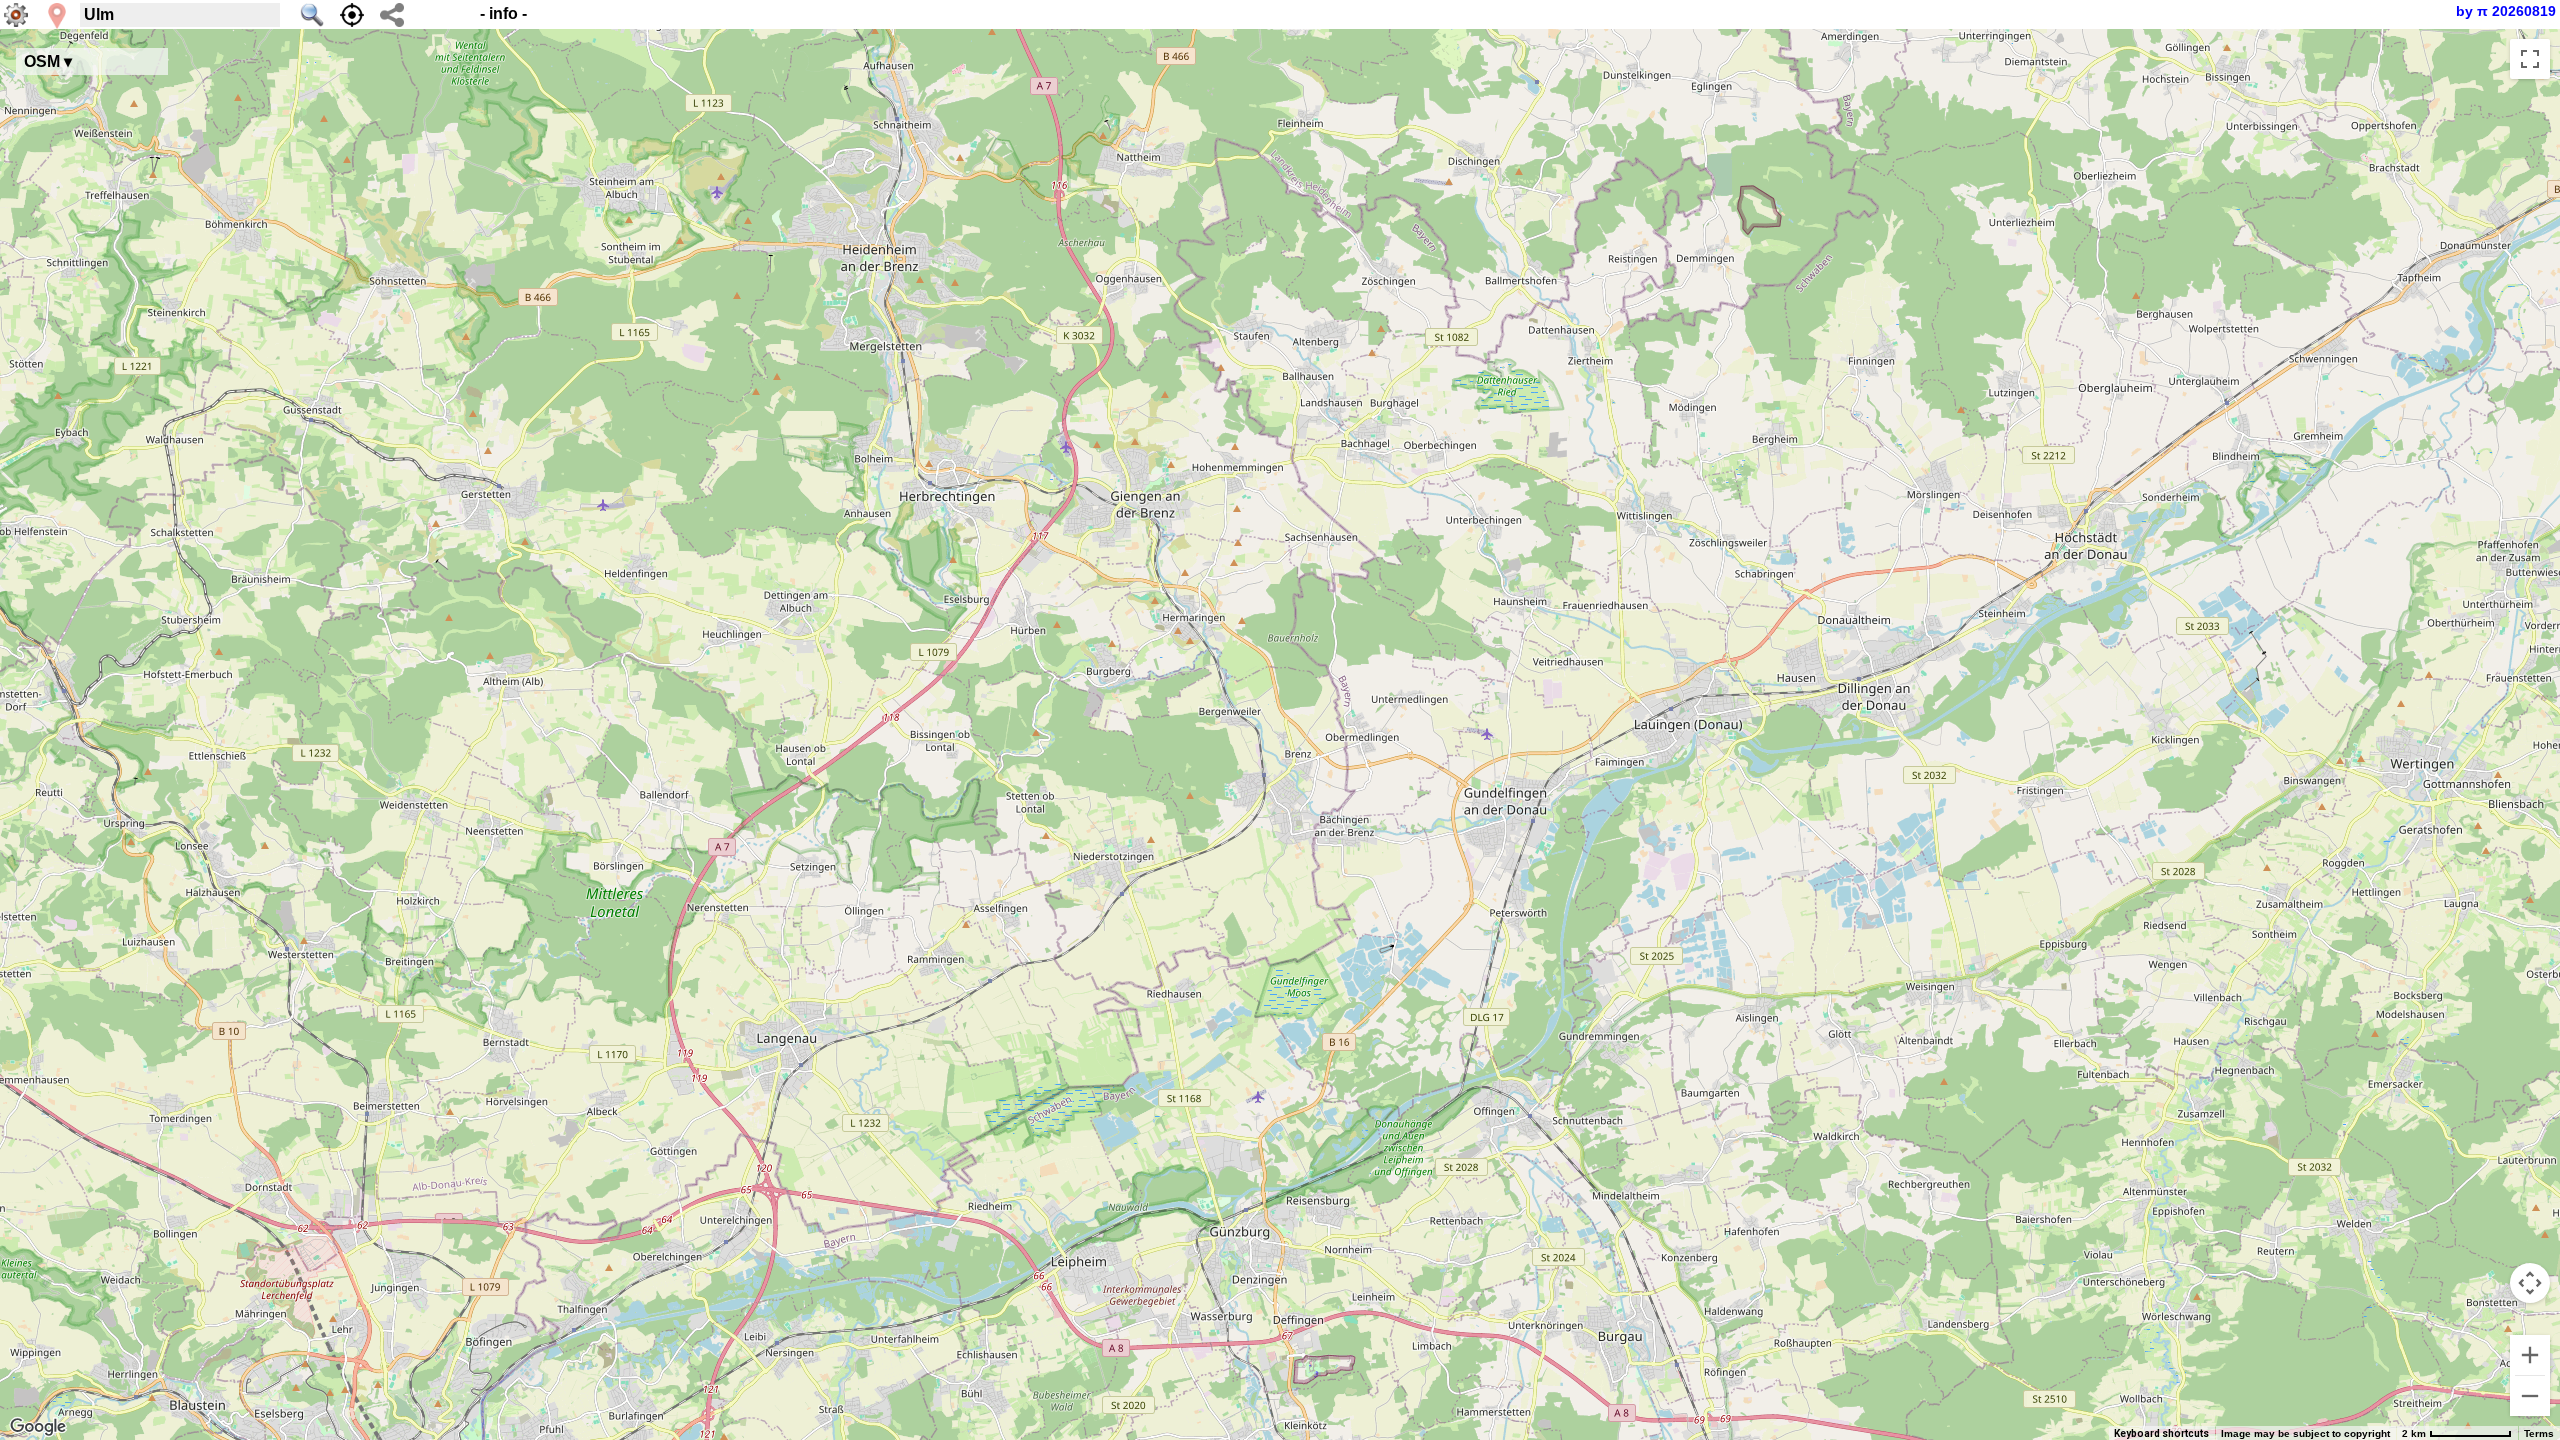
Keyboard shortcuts (2161, 1433)
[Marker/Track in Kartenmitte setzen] (352, 15)
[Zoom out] (2530, 1396)
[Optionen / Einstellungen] (16, 15)
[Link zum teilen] (392, 15)
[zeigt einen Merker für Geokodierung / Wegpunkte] (57, 16)
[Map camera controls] (2530, 1283)
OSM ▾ (48, 61)
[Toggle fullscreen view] (2530, 59)
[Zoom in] (2530, 1355)
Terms (2539, 1433)
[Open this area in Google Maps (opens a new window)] (38, 1427)
